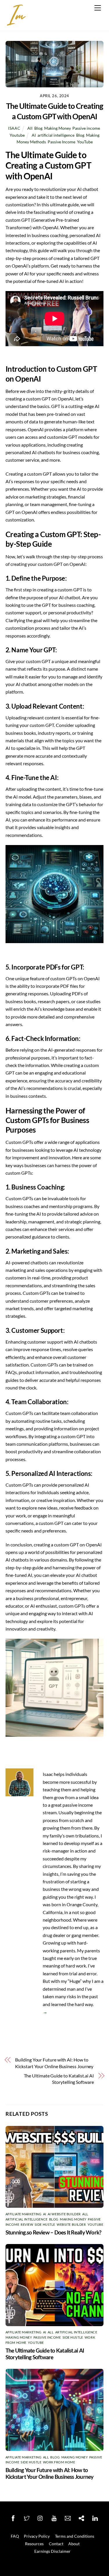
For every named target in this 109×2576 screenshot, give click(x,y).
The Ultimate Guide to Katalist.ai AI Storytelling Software (59, 2079)
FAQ (15, 2536)
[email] (68, 2517)
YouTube (85, 142)
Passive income (86, 128)
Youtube (17, 135)
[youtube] (54, 2517)
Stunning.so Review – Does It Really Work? (53, 2232)
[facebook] (13, 2517)
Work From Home (59, 2462)
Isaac (14, 128)
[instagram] (40, 2517)
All (30, 128)
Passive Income (61, 142)
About (74, 2544)
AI (34, 135)
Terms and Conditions (75, 2536)
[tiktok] (81, 2517)
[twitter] (27, 2517)
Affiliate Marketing (24, 2214)
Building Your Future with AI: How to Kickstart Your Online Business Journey (54, 2063)
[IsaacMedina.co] (16, 23)
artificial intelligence (56, 135)
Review (27, 2224)
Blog (38, 128)
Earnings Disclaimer (52, 2551)
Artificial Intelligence (27, 2219)
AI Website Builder (64, 2214)
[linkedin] (95, 2517)
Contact (56, 2544)
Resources (34, 2544)
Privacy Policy (37, 2536)
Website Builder (71, 2224)
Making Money (57, 128)
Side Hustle (45, 2224)
